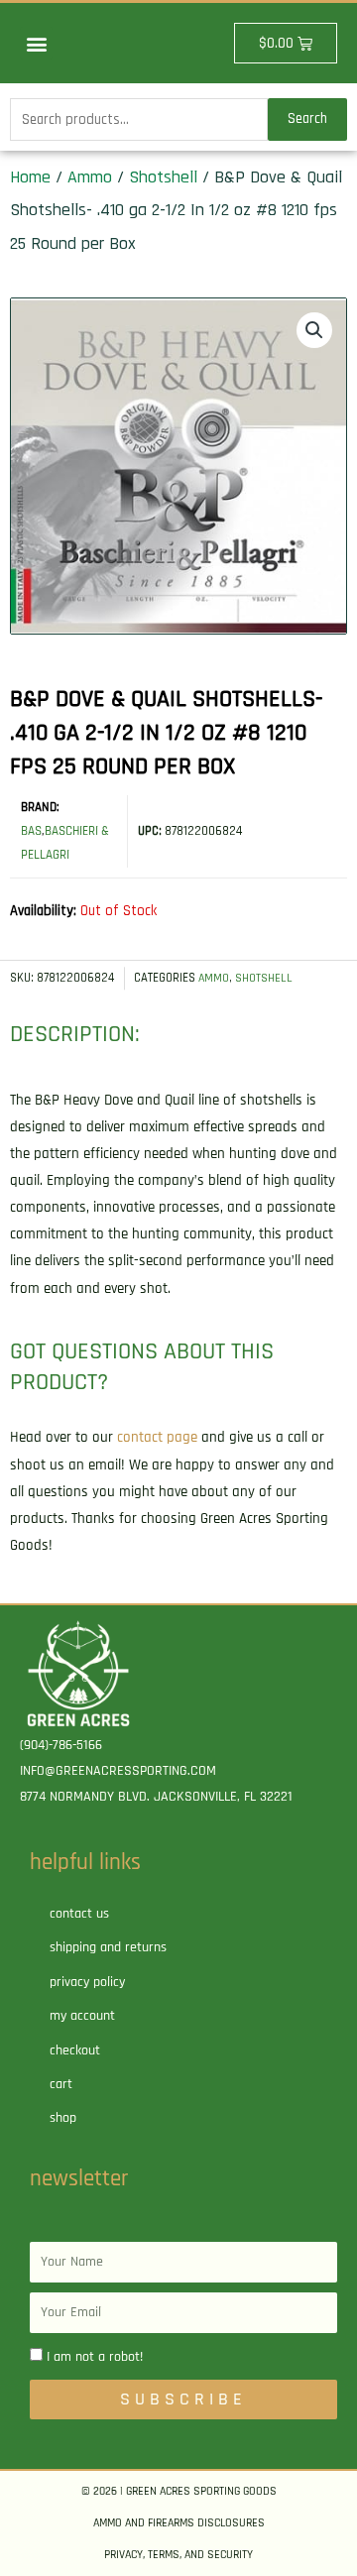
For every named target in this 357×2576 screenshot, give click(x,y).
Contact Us (79, 1914)
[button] (36, 43)
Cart (61, 2084)
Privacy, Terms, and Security (178, 2555)
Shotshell (163, 177)
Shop (63, 2118)
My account (82, 2016)
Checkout (75, 2050)
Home (30, 177)
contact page (157, 1437)
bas (31, 831)
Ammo (90, 177)
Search (307, 118)
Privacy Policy (87, 1982)
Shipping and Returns (108, 1947)
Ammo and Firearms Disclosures (179, 2523)
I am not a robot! (95, 2357)
